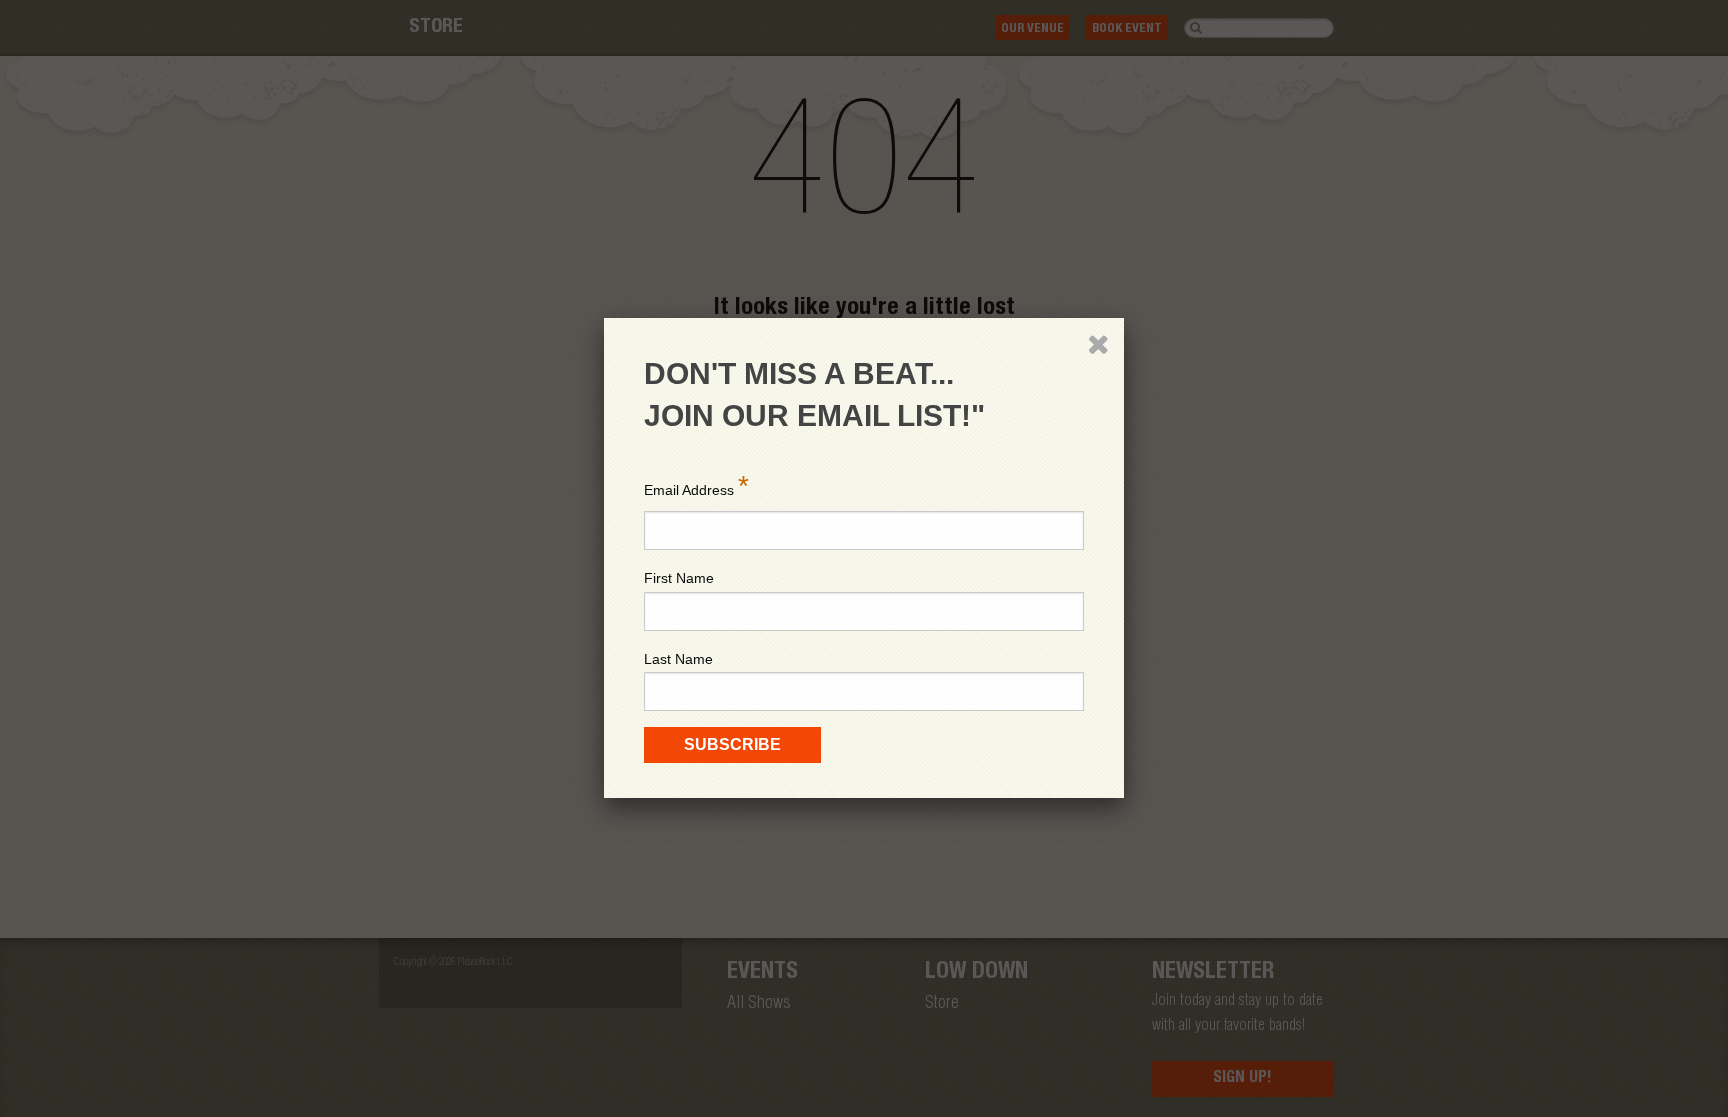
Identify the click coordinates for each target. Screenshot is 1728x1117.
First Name (679, 578)
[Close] (1098, 344)
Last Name (678, 659)
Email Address (696, 485)
